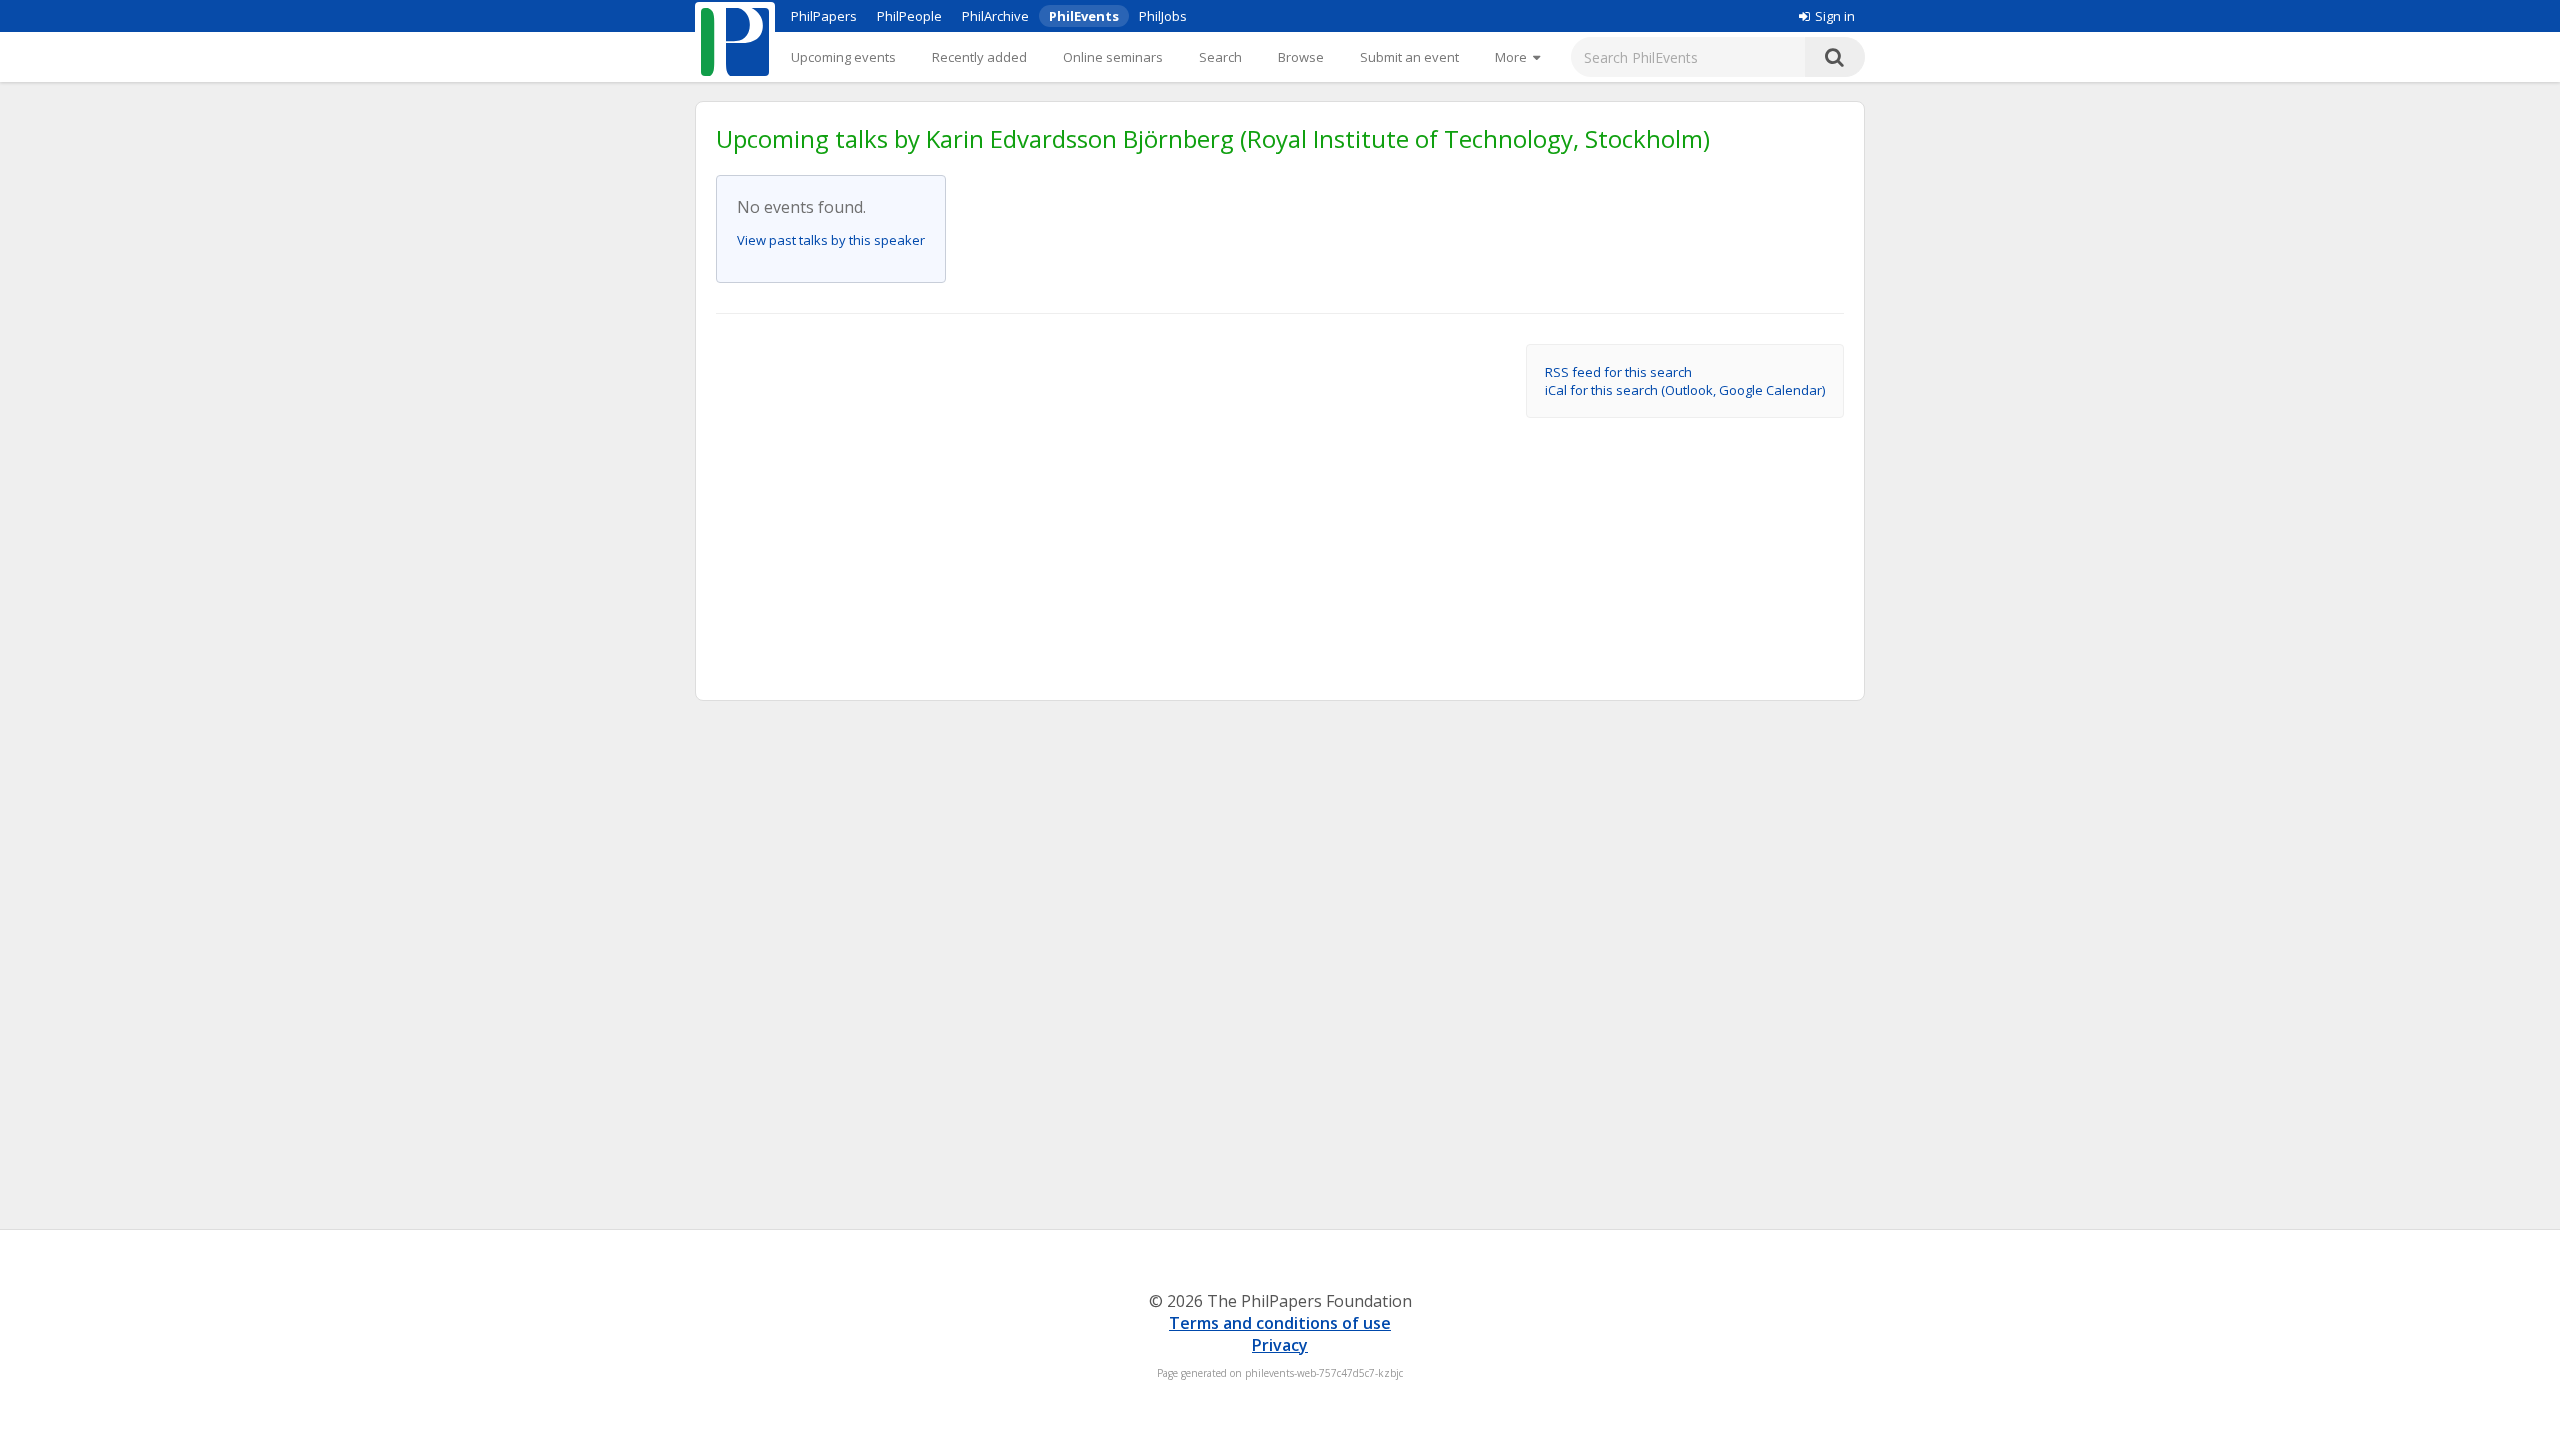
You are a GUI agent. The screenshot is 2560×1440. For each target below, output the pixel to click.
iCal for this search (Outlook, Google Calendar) (1685, 390)
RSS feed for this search (1618, 372)
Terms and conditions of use (1280, 1323)
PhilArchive (995, 16)
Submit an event (1409, 57)
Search (1220, 57)
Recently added (979, 57)
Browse (1301, 57)
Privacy (1280, 1345)
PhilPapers (824, 16)
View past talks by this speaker (831, 240)
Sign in (1835, 16)
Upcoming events (843, 57)
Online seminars (1113, 57)
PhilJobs (1163, 16)
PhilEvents (1084, 16)
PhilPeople (909, 16)
